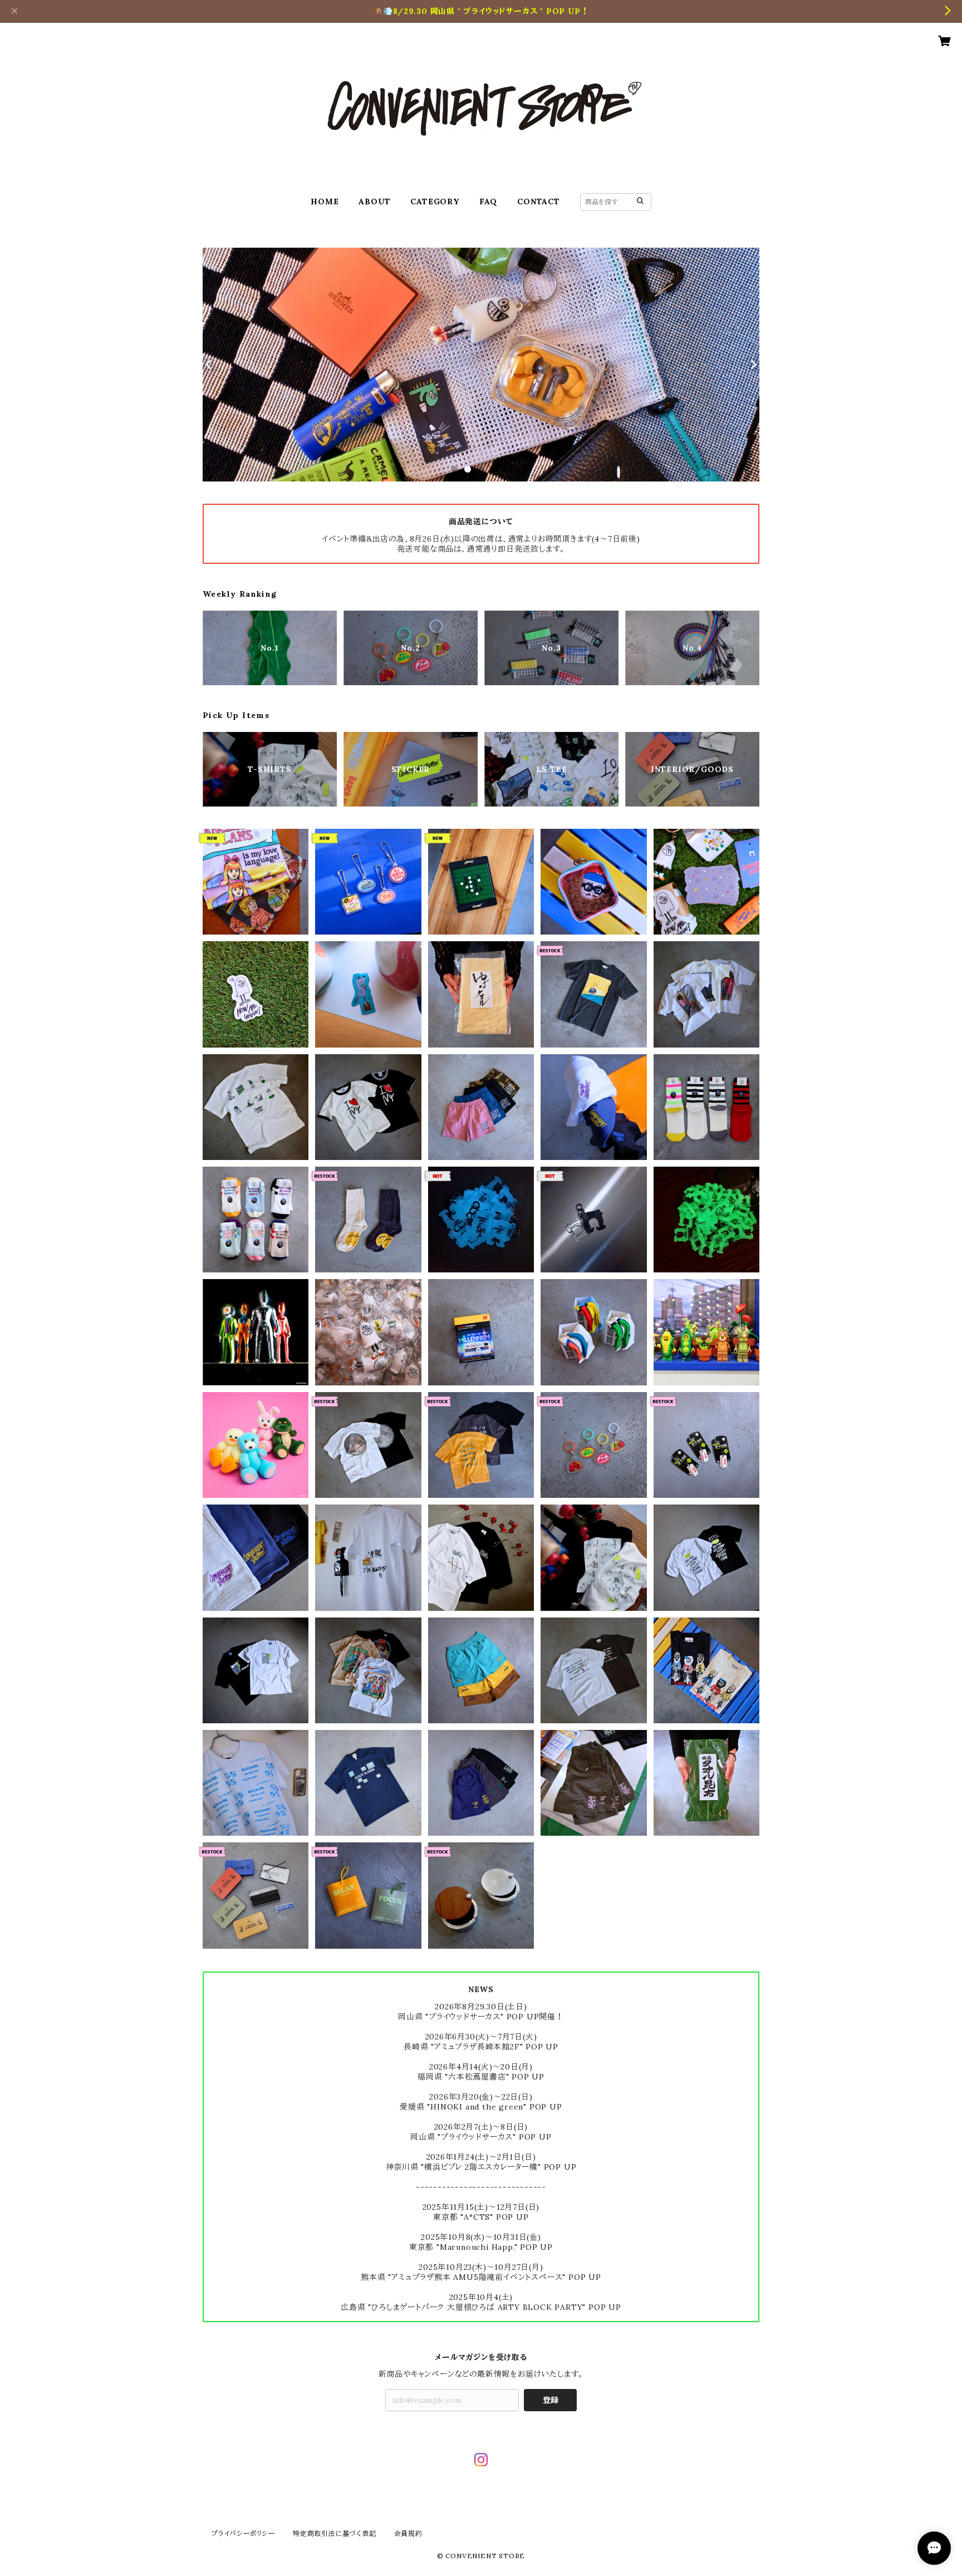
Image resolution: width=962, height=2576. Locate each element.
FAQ (488, 201)
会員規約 (408, 2533)
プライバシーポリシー (243, 2533)
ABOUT (374, 201)
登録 (551, 2400)
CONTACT (539, 201)
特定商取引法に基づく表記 (335, 2533)
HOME (325, 201)
